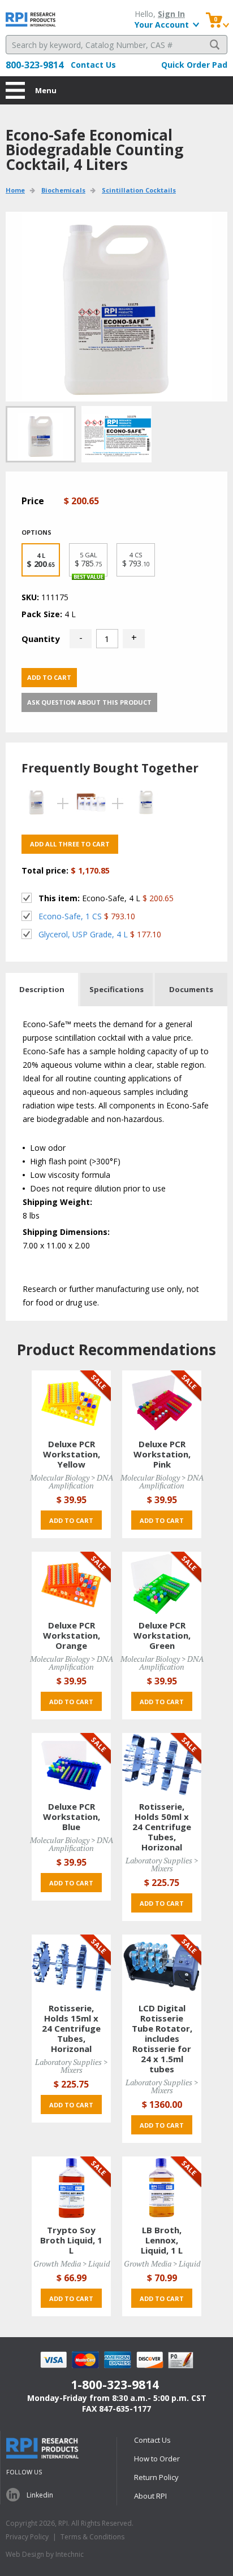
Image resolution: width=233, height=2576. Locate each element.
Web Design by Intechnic (45, 2554)
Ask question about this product (89, 702)
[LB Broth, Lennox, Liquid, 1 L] (162, 2187)
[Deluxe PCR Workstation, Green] (162, 1582)
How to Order (157, 2459)
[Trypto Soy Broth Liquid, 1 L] (71, 2187)
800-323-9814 (34, 65)
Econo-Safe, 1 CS (70, 916)
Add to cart (49, 677)
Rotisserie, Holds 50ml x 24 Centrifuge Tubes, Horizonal (162, 1827)
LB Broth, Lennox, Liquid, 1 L (162, 2240)
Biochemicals (63, 190)
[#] (116, 434)
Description (42, 989)
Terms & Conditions (92, 2537)
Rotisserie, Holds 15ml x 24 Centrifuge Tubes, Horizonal (71, 2028)
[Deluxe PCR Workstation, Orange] (71, 1582)
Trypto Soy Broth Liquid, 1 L (71, 2240)
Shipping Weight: (57, 1202)
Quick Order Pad (194, 65)
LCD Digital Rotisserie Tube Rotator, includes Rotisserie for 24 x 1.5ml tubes (162, 2038)
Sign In (171, 14)
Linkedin (40, 2495)
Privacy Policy (27, 2537)
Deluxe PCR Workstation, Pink (162, 1454)
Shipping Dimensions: (66, 1232)
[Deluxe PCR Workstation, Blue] (71, 1764)
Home (15, 190)
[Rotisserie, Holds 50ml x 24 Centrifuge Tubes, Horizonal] (162, 1764)
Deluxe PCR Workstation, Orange (72, 1635)
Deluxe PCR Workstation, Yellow (72, 1454)
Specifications (116, 989)
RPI (31, 19)
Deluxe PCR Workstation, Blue (72, 1817)
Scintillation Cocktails (139, 190)
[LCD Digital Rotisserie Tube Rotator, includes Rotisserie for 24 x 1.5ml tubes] (162, 1965)
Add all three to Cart (70, 844)
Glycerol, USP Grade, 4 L (83, 934)
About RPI (150, 2496)
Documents (191, 989)
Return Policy (156, 2477)
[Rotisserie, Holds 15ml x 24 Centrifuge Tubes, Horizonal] (71, 1965)
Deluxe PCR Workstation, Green (162, 1635)
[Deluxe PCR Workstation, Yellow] (71, 1401)
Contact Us (93, 65)
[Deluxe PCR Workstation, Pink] (162, 1401)
